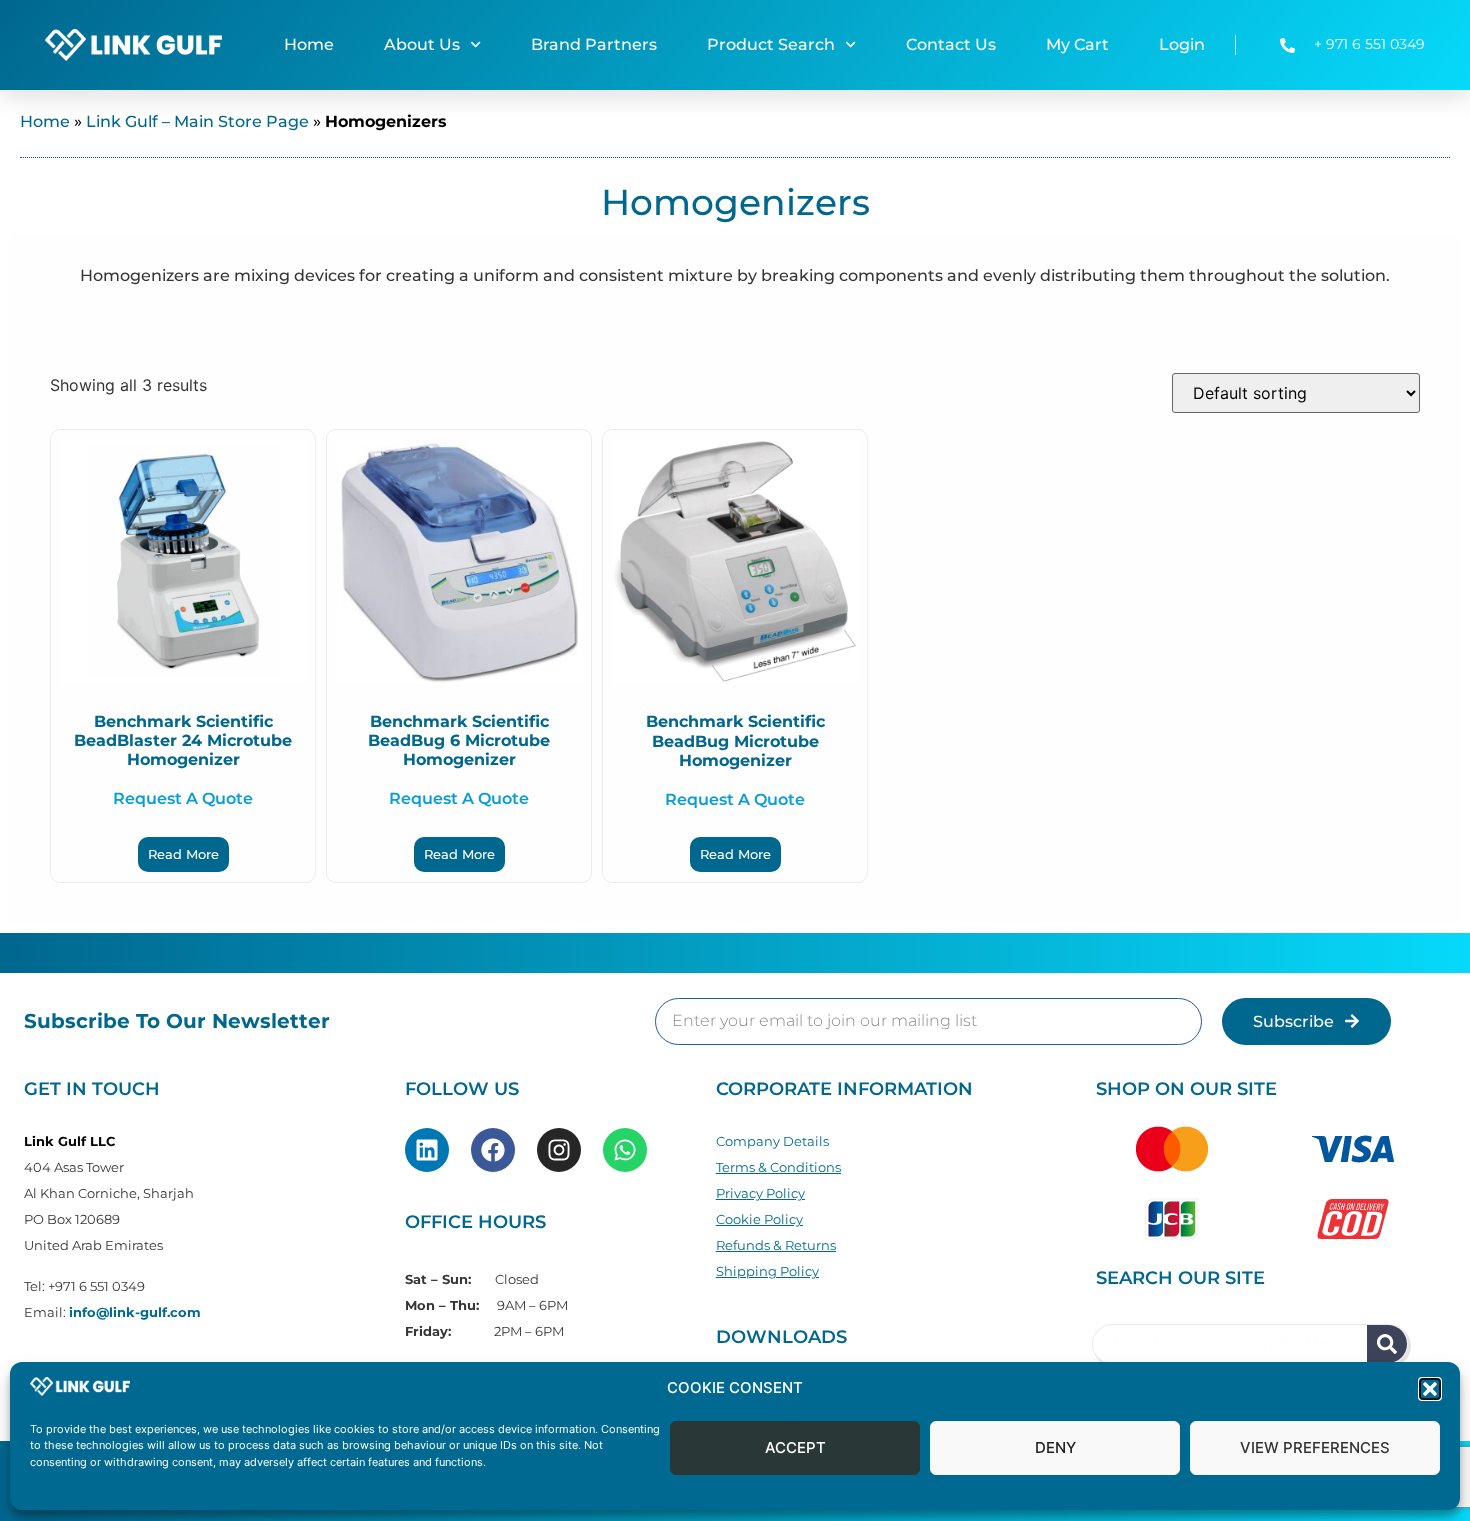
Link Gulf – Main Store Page (197, 121)
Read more (183, 854)
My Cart (1077, 44)
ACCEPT (795, 1448)
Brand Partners (594, 44)
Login (1182, 44)
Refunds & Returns (776, 1245)
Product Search (771, 44)
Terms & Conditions (778, 1167)
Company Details (772, 1141)
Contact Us (951, 44)
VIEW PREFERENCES (1315, 1448)
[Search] (1387, 1344)
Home (309, 44)
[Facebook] (493, 1150)
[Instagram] (559, 1150)
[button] (1430, 1389)
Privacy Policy (760, 1193)
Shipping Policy (767, 1271)
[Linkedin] (427, 1150)
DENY (1055, 1448)
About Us (422, 44)
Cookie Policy (759, 1219)
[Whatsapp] (625, 1150)
